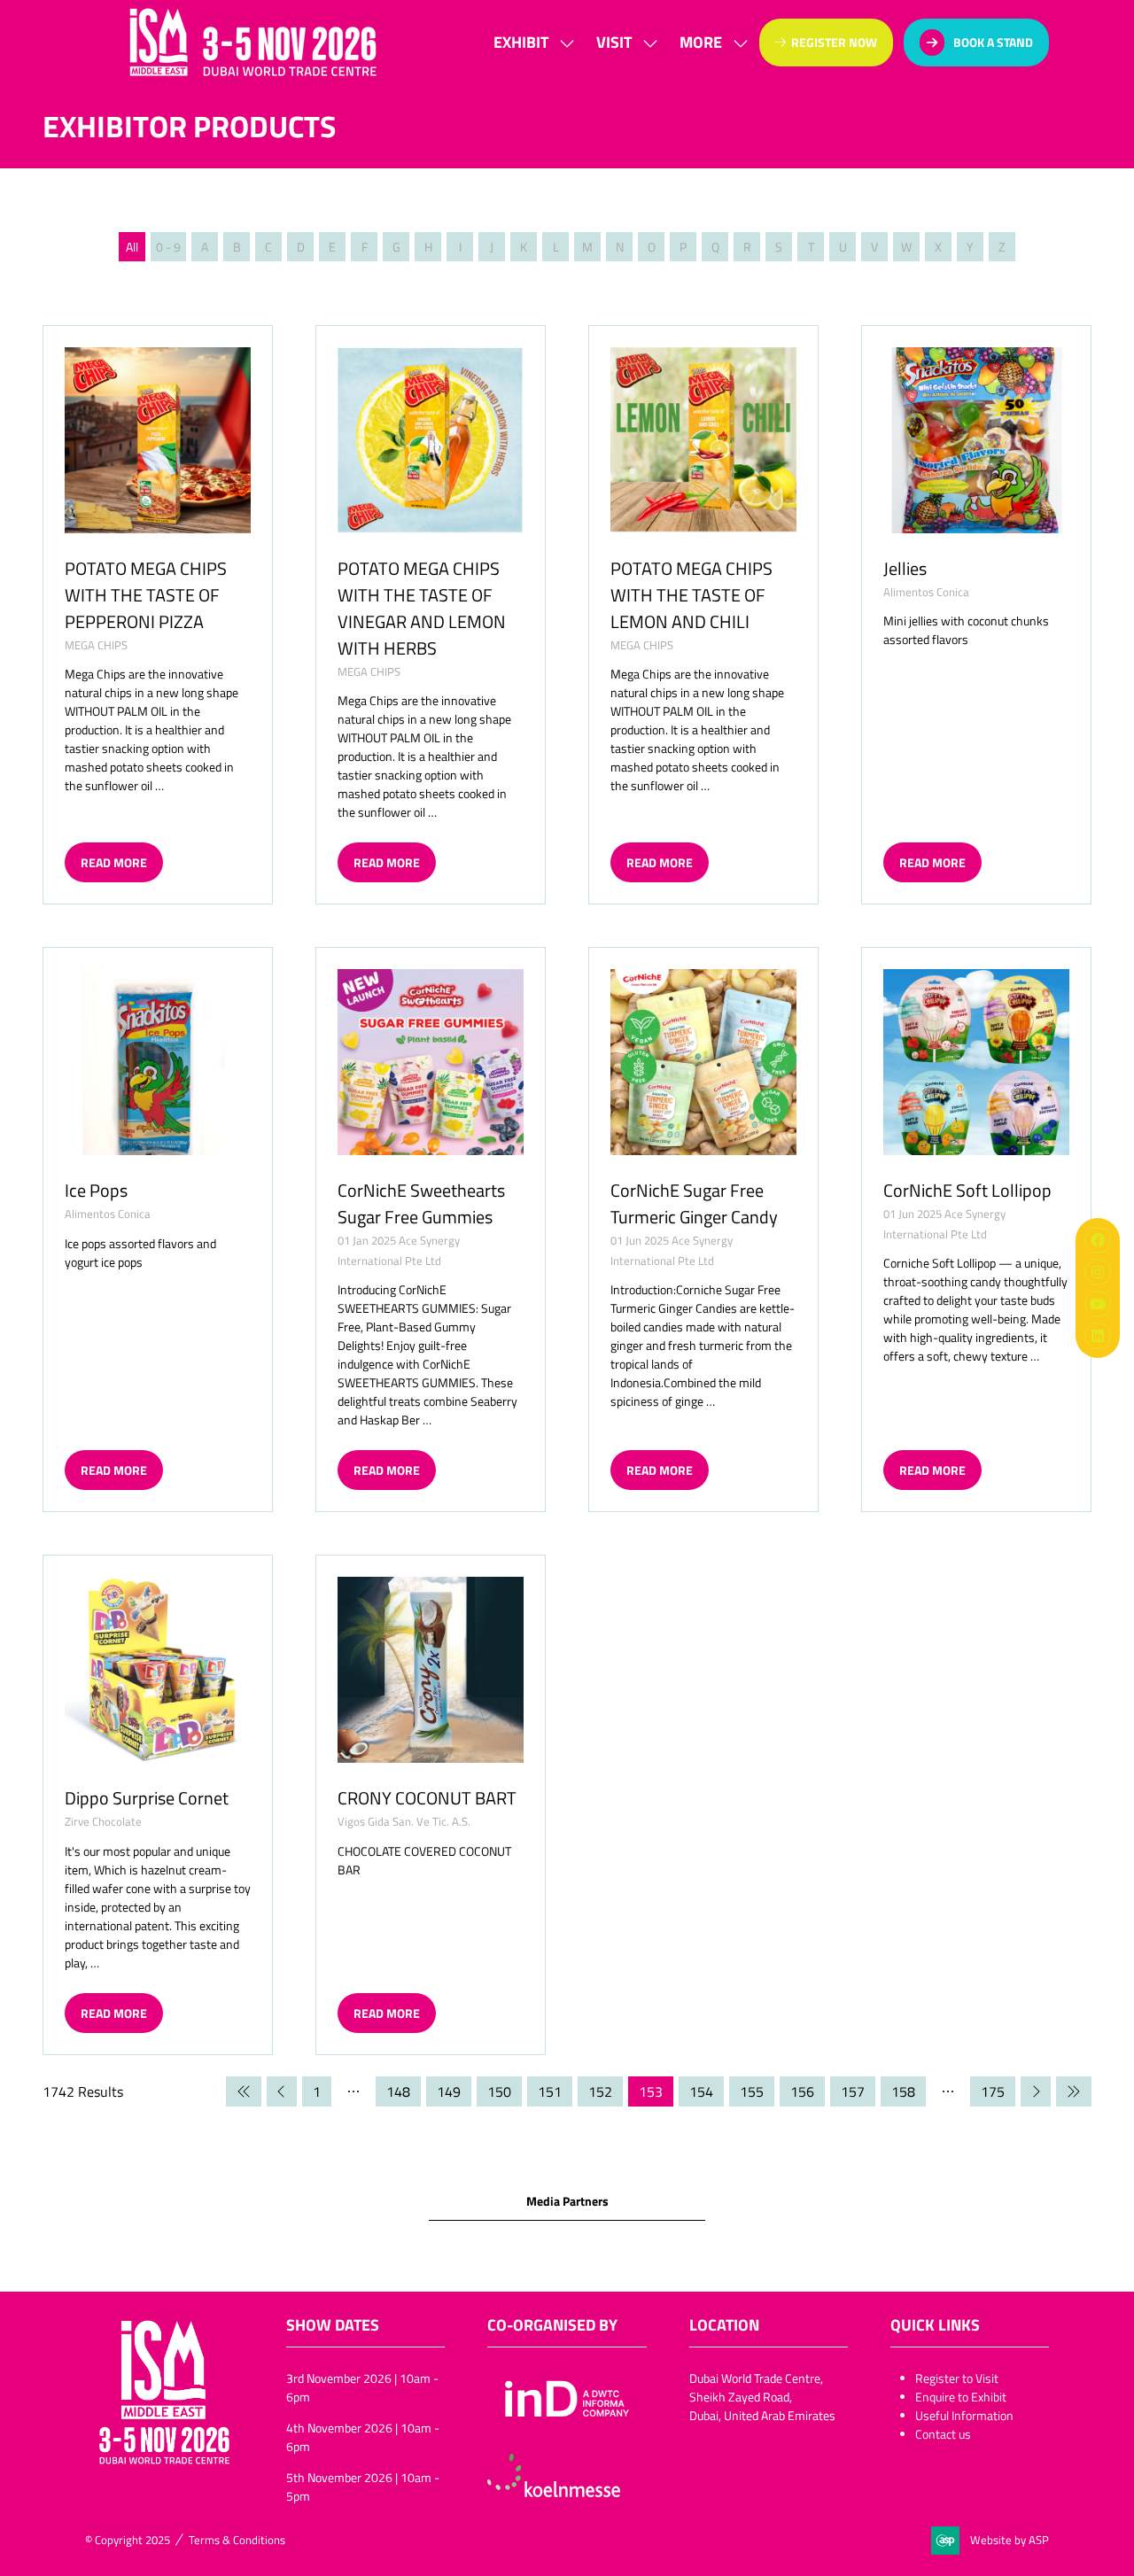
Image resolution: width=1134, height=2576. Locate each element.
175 (993, 2091)
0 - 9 (168, 247)
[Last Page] (1074, 2091)
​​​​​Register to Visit (957, 2378)
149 (449, 2091)
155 (752, 2091)
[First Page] (244, 2091)
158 (903, 2091)
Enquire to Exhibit (961, 2397)
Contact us (943, 2434)
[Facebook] (1098, 1240)
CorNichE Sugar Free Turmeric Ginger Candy (694, 1203)
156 (802, 2091)
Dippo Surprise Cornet (147, 1797)
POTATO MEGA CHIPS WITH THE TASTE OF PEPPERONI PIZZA (146, 594)
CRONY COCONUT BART (427, 1797)
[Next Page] (1036, 2091)
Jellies (905, 568)
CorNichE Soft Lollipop (967, 1190)
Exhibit (521, 42)
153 (651, 2091)
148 (398, 2091)
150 (499, 2091)
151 (550, 2091)
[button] (709, 42)
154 (701, 2091)
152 (600, 2091)
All (132, 247)
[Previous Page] (282, 2091)
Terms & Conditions (237, 2540)
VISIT (614, 42)
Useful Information (964, 2415)
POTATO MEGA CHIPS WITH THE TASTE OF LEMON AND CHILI (691, 594)
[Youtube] (1098, 1304)
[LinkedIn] (1098, 1336)
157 (853, 2091)
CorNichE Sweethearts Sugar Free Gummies (421, 1203)
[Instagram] (1098, 1272)
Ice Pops (96, 1190)
